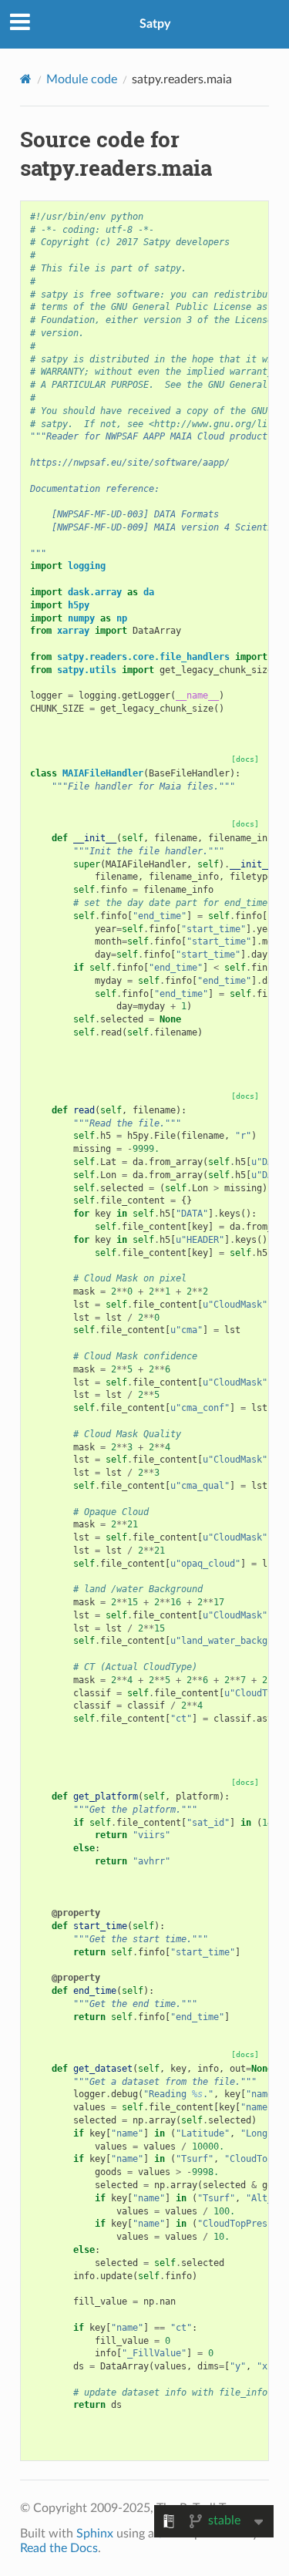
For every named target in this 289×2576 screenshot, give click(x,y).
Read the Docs (59, 2548)
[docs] (245, 759)
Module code (82, 79)
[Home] (26, 79)
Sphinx (95, 2534)
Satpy (155, 24)
